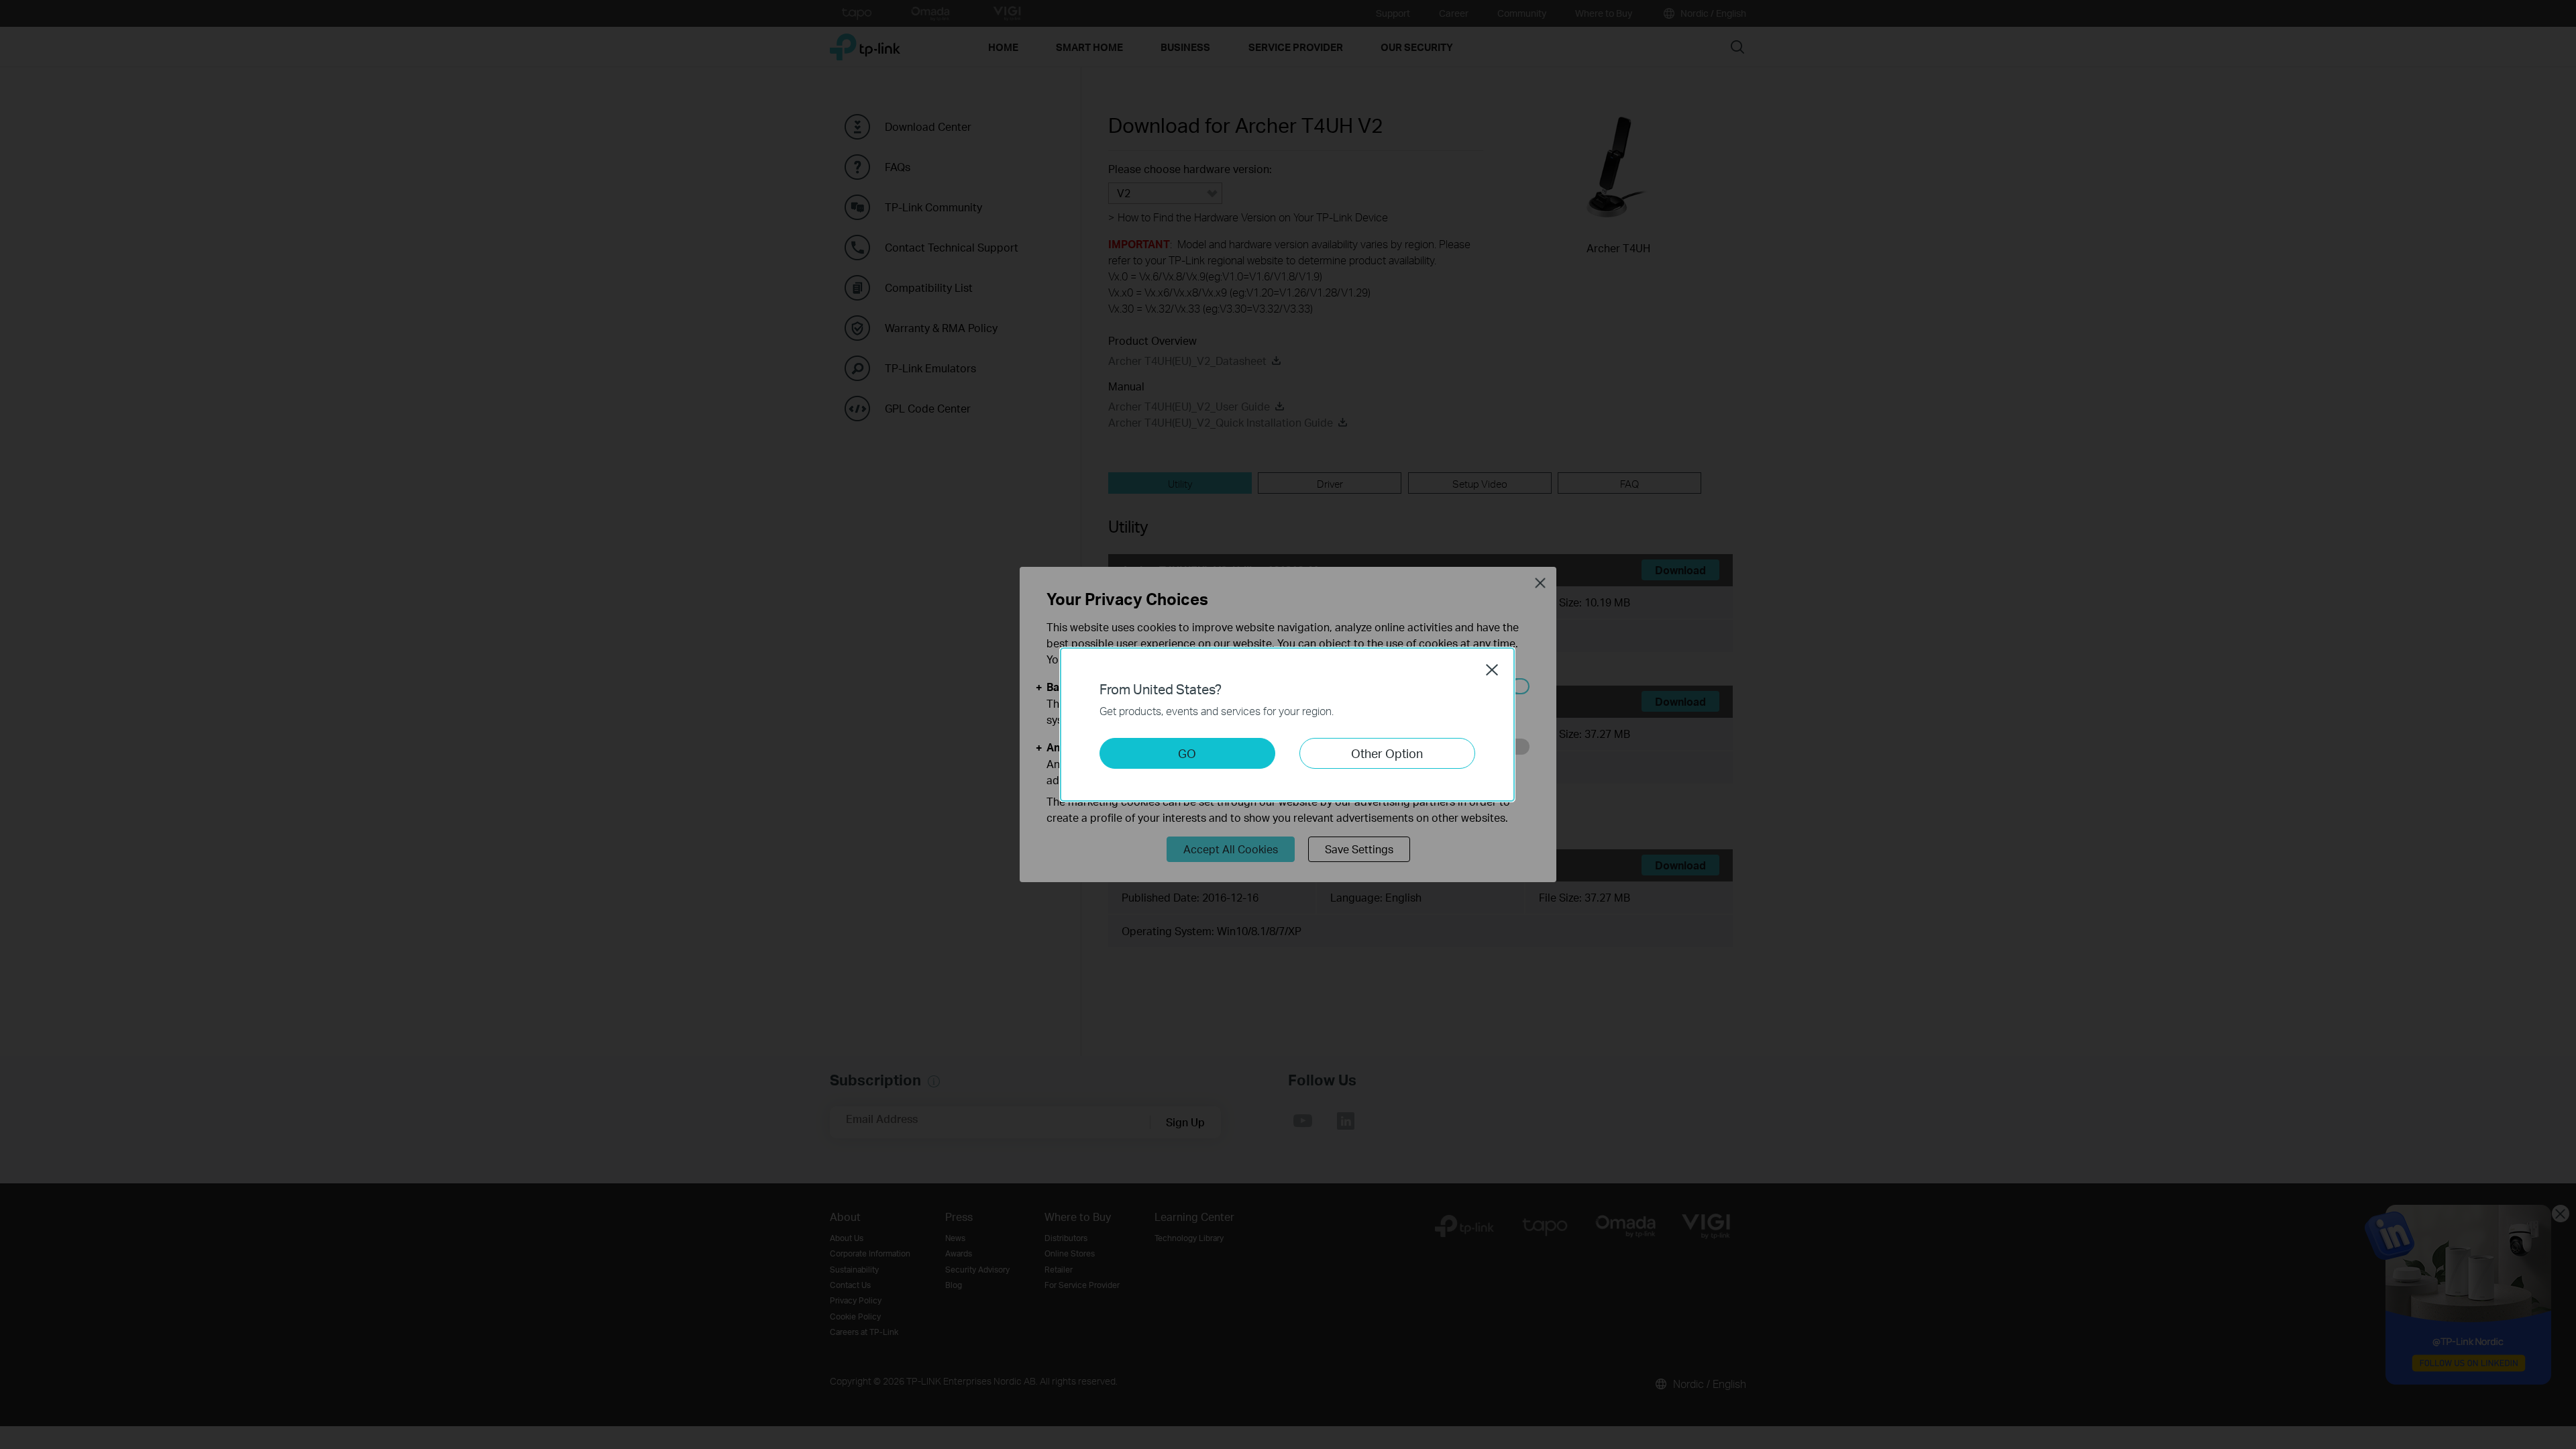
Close (1492, 669)
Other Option (1387, 753)
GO (1187, 753)
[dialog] (1288, 724)
